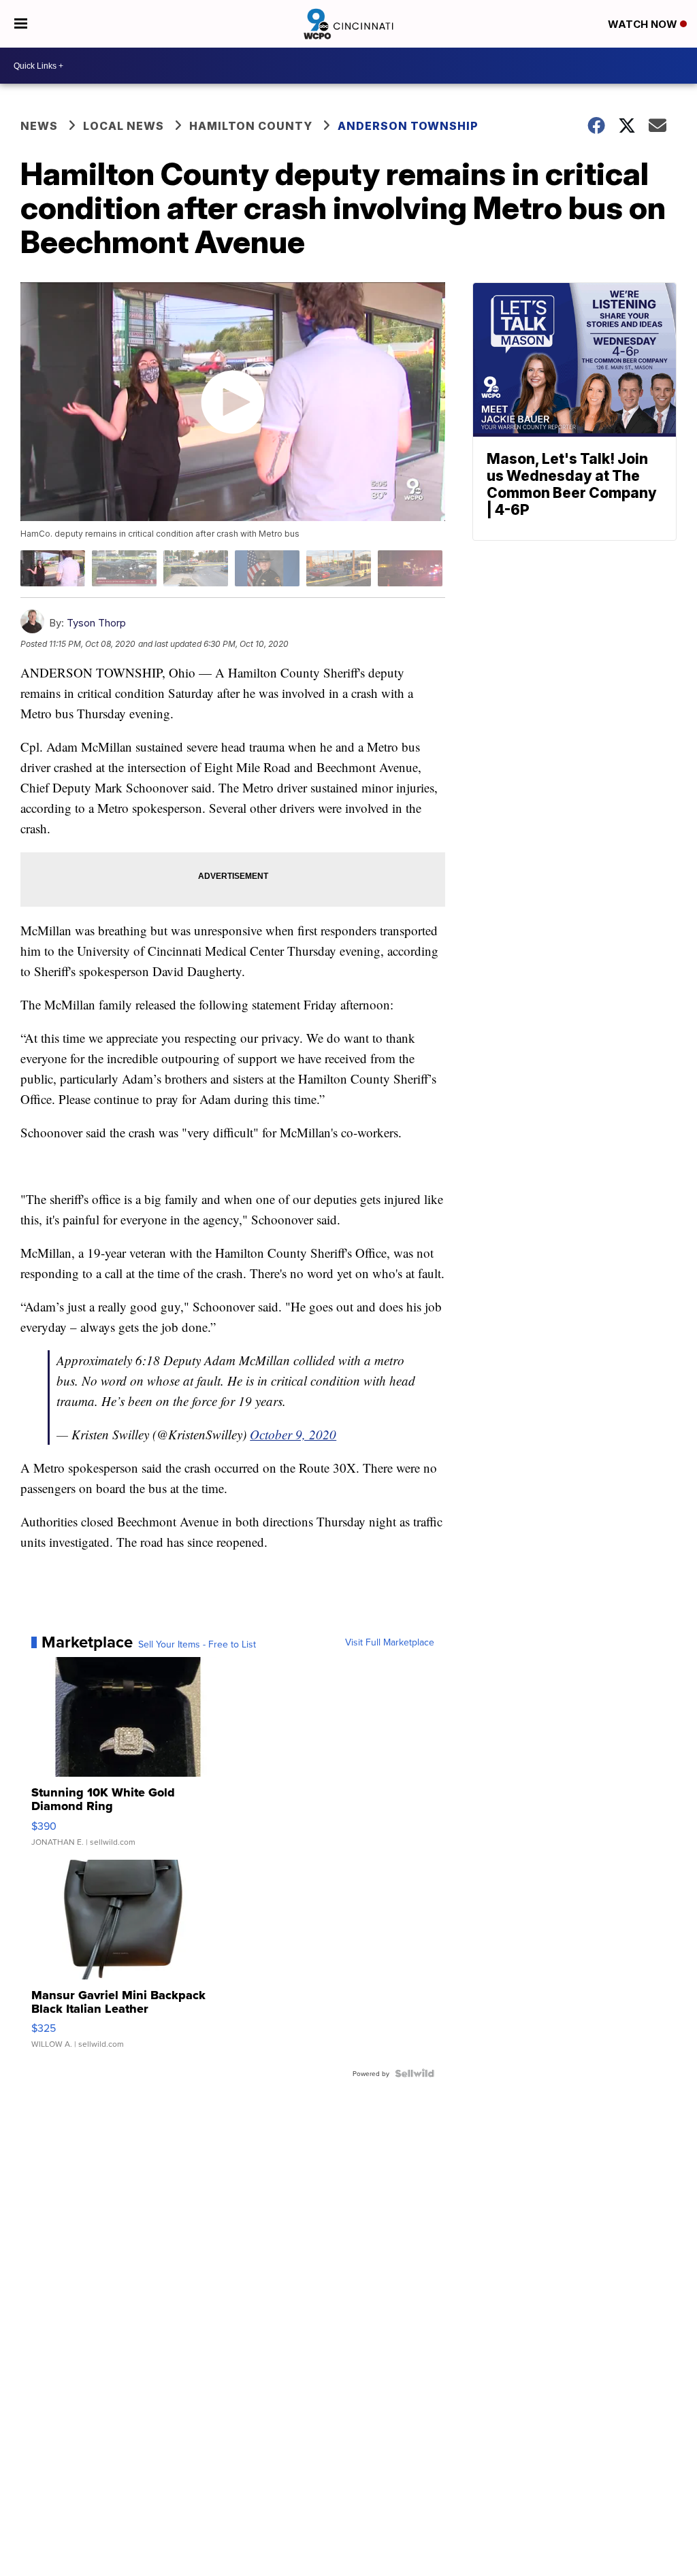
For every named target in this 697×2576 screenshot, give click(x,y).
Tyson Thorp (96, 623)
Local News (124, 126)
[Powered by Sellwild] (415, 2073)
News (39, 126)
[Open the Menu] (21, 24)
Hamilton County (251, 126)
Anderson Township (408, 126)
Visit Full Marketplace (390, 1642)
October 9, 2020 (293, 1434)
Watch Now (644, 24)
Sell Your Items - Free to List (197, 1644)
